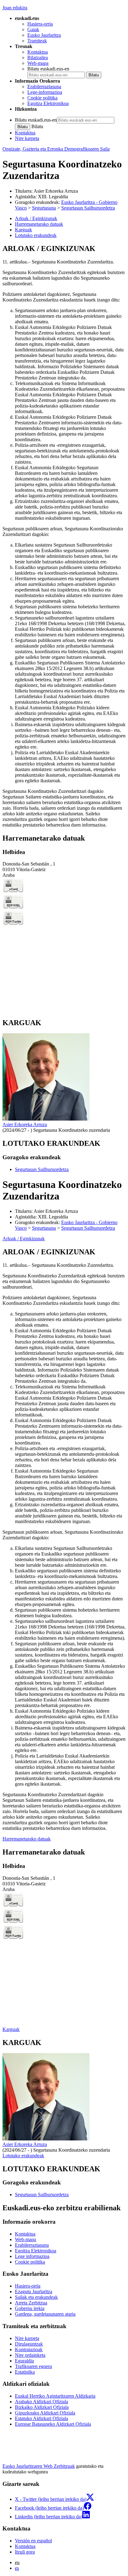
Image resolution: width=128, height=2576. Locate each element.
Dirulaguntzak (29, 2344)
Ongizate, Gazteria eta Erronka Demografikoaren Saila (56, 149)
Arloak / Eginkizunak (24, 1239)
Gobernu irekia (30, 2308)
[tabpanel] (64, 536)
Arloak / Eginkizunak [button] (36, 218)
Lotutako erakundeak (23, 2156)
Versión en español (33, 2541)
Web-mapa (38, 63)
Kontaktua (38, 52)
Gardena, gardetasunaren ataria (45, 2314)
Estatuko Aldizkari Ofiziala (41, 2418)
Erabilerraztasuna (44, 87)
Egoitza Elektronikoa (48, 103)
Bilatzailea (38, 58)
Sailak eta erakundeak (36, 2297)
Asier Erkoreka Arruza (56, 191)
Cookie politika (42, 98)
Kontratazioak (29, 2349)
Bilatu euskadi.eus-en (48, 69)
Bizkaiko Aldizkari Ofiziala (42, 2407)
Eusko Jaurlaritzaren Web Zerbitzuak (39, 2466)
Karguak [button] (23, 230)
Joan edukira (15, 8)
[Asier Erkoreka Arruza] (46, 1119)
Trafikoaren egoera (33, 2366)
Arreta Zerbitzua (31, 2303)
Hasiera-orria (40, 24)
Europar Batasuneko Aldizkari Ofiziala (53, 2424)
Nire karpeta (27, 138)
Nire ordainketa (30, 2355)
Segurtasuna (44, 208)
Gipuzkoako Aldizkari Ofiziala (45, 2413)
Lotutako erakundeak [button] (36, 235)
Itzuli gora (25, 2552)
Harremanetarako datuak (27, 1839)
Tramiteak (37, 41)
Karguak (11, 2029)
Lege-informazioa (45, 92)
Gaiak (33, 29)
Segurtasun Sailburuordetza (88, 208)
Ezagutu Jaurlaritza (34, 2291)
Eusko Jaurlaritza (44, 35)
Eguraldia (24, 2361)
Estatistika (25, 2372)
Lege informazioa (32, 2256)
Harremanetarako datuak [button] (39, 224)
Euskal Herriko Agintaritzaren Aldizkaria (55, 2396)
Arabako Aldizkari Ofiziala (41, 2402)
